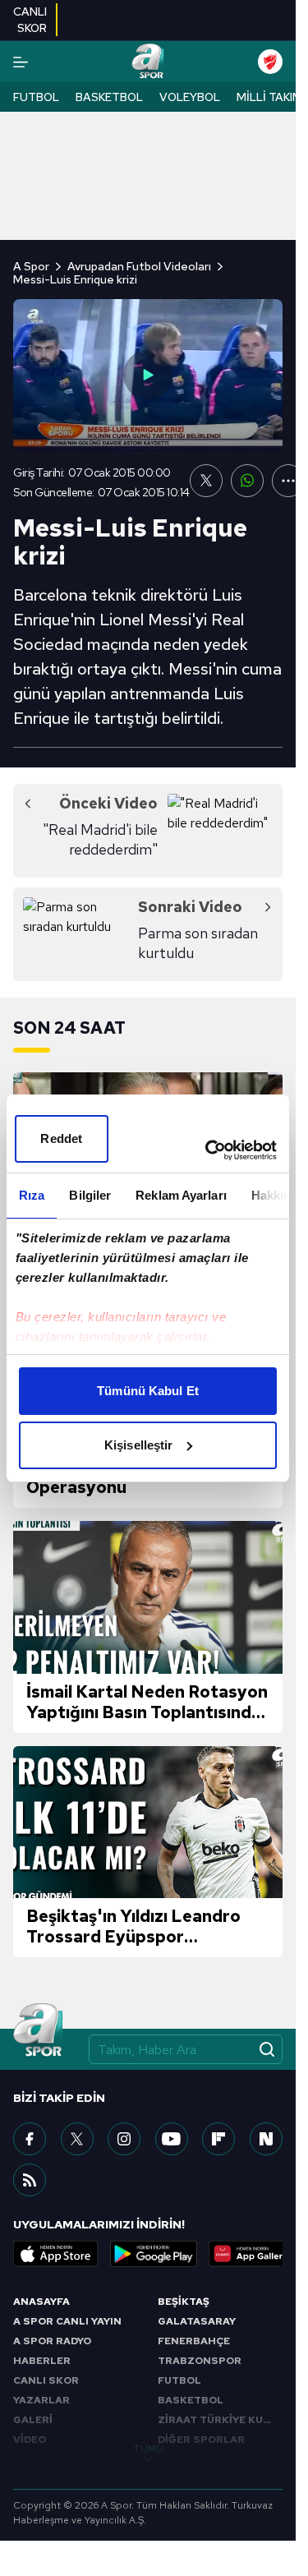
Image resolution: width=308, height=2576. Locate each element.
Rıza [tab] (32, 1195)
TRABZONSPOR (200, 2361)
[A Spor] (147, 62)
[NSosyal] (266, 2139)
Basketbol (109, 97)
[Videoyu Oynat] (148, 375)
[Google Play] (154, 2254)
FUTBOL (179, 2380)
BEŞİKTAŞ (184, 2302)
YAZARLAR (41, 2400)
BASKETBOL (191, 2400)
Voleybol (190, 97)
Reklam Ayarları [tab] (181, 1195)
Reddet (61, 1138)
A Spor (31, 266)
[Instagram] (124, 2139)
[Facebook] (30, 2139)
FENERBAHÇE (194, 2341)
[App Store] (56, 2254)
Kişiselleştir (138, 1445)
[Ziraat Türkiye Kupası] (270, 62)
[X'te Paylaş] (206, 481)
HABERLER (42, 2361)
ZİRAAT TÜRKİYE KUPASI (220, 2420)
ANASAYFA (41, 2302)
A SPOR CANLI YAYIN (67, 2321)
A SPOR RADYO (52, 2341)
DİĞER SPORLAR (201, 2440)
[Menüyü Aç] (21, 62)
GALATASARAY (197, 2321)
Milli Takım (269, 97)
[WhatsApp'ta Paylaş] (247, 481)
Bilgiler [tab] (90, 1195)
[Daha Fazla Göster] (288, 481)
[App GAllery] (251, 2254)
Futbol (36, 97)
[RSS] (30, 2180)
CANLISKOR (30, 20)
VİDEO (30, 2440)
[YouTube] (172, 2139)
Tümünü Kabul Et (148, 1391)
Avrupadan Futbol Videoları (139, 266)
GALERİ (33, 2420)
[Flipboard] (218, 2139)
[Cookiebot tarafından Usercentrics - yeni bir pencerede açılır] (209, 1150)
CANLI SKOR (46, 2380)
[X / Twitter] (77, 2139)
